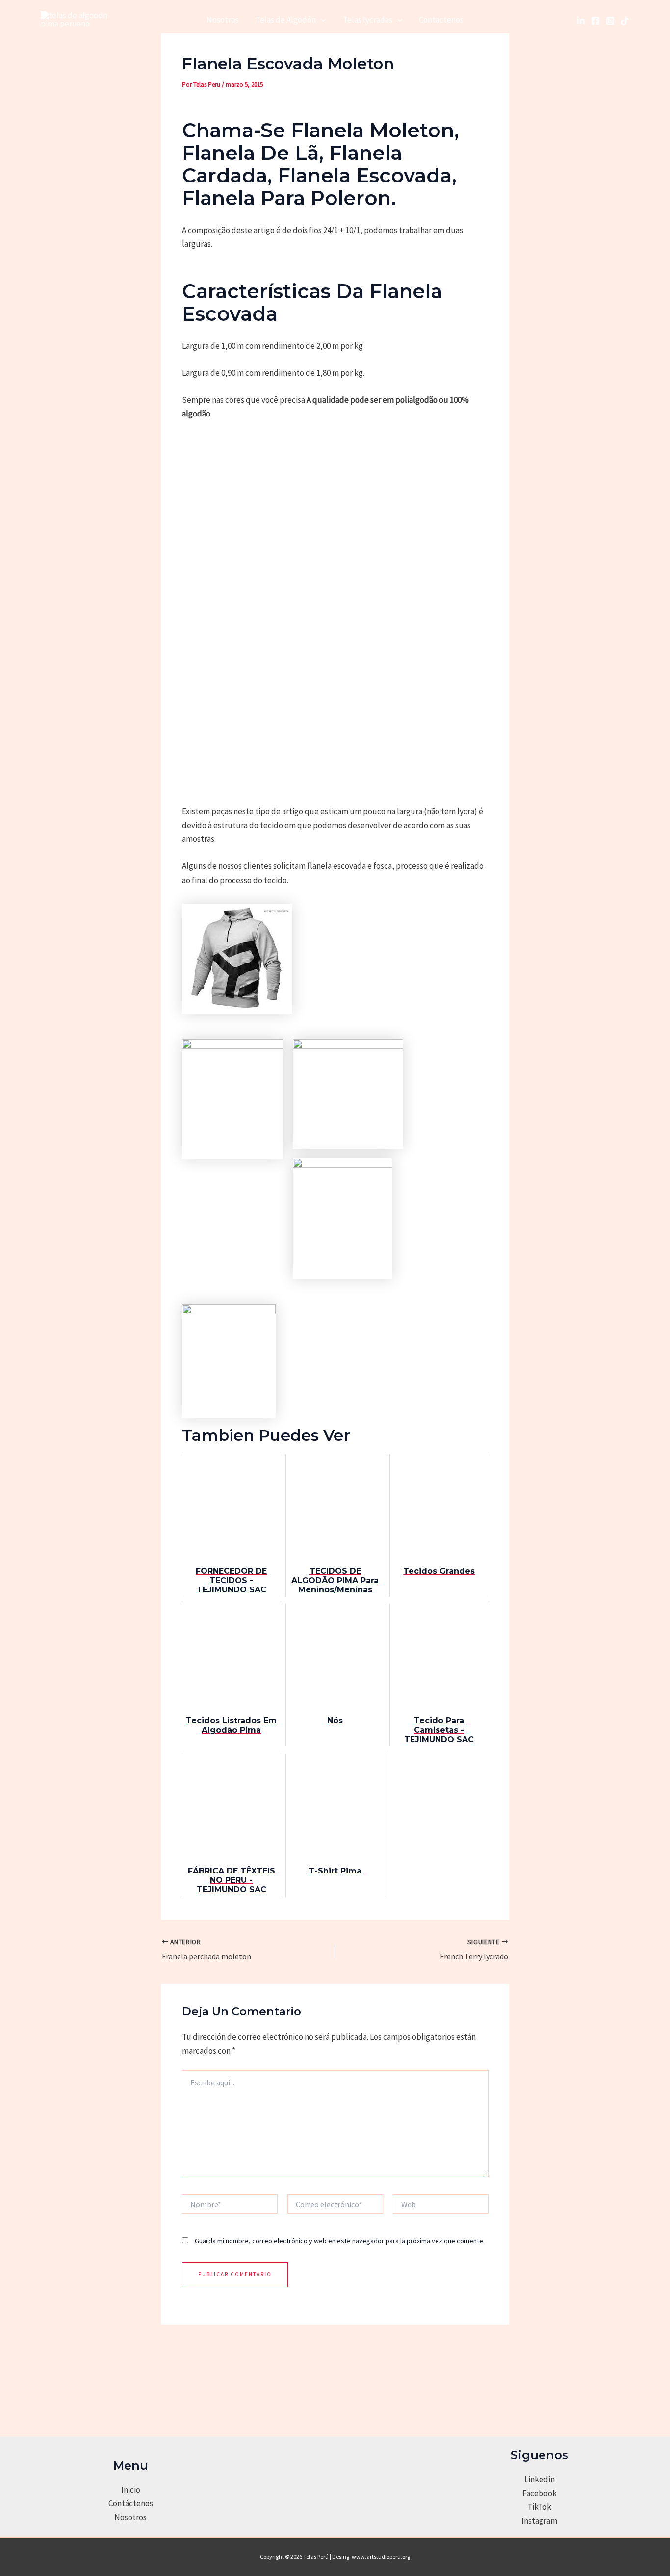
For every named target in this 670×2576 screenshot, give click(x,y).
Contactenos (441, 20)
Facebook (540, 2493)
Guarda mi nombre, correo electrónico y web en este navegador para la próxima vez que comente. (340, 2241)
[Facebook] (595, 21)
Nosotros (223, 20)
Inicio (131, 2490)
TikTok (539, 2507)
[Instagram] (610, 21)
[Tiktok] (625, 21)
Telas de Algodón (286, 20)
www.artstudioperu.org (381, 2557)
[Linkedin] (581, 21)
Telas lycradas (368, 20)
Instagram (539, 2521)
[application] (321, 20)
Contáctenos (131, 2503)
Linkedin (540, 2479)
